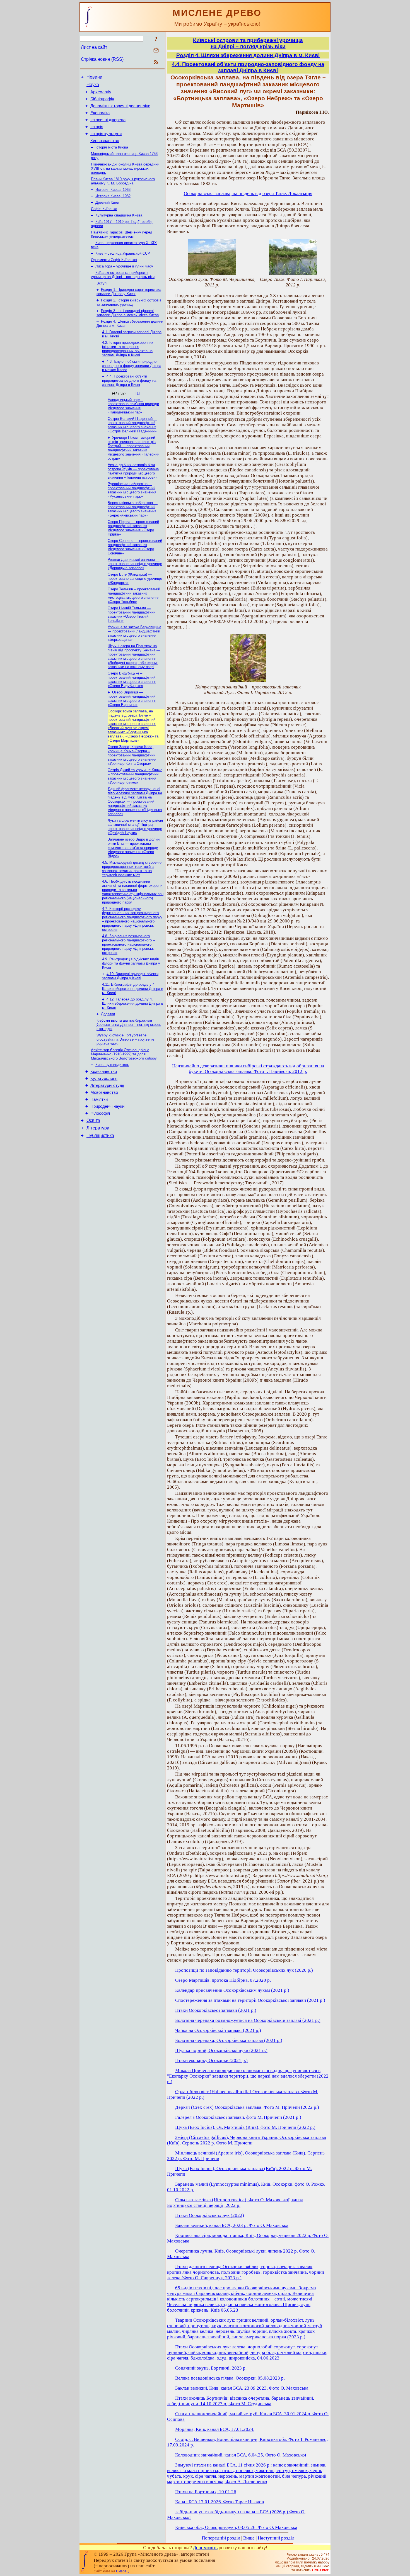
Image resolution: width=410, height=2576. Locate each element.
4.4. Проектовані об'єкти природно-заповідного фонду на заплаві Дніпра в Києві (129, 380)
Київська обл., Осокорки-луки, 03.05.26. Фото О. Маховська (236, 2527)
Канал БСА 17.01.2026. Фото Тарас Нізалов (220, 2502)
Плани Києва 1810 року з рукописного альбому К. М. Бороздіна (123, 181)
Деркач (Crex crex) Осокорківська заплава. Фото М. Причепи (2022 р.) (247, 2107)
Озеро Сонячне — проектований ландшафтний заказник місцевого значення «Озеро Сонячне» (135, 547)
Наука (93, 85)
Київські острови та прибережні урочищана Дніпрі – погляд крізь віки (248, 43)
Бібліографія (102, 99)
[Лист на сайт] (156, 51)
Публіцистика (100, 1135)
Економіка (100, 113)
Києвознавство (105, 141)
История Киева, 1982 (113, 196)
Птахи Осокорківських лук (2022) (210, 2215)
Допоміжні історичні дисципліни (120, 106)
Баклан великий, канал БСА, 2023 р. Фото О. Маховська (232, 2225)
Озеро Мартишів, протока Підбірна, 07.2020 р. (223, 1980)
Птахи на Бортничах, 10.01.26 (206, 2492)
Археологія (101, 92)
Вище (249, 2538)
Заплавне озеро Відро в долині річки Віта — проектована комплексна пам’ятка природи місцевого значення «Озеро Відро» (134, 848)
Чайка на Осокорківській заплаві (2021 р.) (218, 2030)
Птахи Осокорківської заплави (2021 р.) (216, 2010)
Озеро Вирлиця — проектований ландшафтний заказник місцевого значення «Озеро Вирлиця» (132, 698)
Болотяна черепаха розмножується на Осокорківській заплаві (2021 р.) (248, 2020)
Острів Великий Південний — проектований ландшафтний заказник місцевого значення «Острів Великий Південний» (132, 425)
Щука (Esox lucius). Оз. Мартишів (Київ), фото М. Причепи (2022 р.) (245, 2127)
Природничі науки (107, 1106)
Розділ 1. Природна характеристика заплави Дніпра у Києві (129, 292)
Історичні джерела (108, 120)
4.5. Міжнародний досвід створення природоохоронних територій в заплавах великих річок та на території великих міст (132, 869)
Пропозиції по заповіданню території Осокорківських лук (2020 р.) (244, 1970)
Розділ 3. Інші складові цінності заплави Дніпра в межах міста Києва (128, 313)
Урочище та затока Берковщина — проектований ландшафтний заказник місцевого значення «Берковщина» (134, 633)
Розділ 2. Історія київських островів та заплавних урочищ (129, 302)
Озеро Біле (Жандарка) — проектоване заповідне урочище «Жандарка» (135, 579)
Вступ (102, 283)
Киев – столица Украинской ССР (123, 253)
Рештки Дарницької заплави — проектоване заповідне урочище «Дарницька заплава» (135, 564)
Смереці (123, 2571)
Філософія (100, 1113)
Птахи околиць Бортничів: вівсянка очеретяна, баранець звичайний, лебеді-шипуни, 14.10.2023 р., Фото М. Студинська (241, 2401)
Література (98, 1128)
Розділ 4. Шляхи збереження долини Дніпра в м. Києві (248, 55)
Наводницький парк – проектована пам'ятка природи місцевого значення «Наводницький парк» (133, 406)
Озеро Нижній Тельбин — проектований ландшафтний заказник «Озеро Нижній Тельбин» (132, 614)
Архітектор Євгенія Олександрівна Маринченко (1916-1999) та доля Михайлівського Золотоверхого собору (124, 1054)
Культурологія (104, 1078)
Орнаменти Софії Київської (114, 260)
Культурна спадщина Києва (119, 215)
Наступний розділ (276, 2538)
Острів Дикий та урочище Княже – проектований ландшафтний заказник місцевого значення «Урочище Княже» (135, 776)
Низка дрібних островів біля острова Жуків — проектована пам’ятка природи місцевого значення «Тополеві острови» (133, 471)
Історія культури (106, 134)
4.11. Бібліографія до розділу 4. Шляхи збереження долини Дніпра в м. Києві (133, 989)
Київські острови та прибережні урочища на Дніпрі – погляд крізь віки (123, 275)
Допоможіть (205, 2548)
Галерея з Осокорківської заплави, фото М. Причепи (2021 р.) (238, 2117)
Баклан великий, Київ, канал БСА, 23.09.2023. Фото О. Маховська (242, 2388)
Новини (94, 77)
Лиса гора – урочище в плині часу (124, 266)
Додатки (108, 1014)
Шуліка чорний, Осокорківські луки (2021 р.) (221, 2050)
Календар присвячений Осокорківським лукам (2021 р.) (232, 1990)
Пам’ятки (99, 1099)
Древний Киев (107, 202)
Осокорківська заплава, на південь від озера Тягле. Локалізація (248, 193)
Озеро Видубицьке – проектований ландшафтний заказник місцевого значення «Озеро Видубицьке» (132, 680)
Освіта (93, 1120)
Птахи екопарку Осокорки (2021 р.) (211, 2060)
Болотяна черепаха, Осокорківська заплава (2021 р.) (229, 2040)
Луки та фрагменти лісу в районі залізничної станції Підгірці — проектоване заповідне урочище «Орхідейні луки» (135, 827)
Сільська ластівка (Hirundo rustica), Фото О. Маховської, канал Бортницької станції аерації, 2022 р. (235, 2203)
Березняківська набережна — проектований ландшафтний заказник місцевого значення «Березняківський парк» (133, 509)
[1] (138, 393)
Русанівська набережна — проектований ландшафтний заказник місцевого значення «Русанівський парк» (132, 490)
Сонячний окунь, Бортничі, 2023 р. (211, 2368)
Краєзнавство (104, 1072)
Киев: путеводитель (112, 1065)
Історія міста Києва (112, 147)
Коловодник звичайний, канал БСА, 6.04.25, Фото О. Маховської (241, 2455)
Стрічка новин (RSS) (102, 59)
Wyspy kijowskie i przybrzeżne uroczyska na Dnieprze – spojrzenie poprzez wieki (125, 1039)
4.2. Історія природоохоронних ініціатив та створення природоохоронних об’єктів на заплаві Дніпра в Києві (128, 349)
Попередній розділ (221, 2538)
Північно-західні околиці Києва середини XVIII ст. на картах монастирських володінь (125, 168)
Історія (97, 127)
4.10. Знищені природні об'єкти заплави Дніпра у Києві (130, 976)
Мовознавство (104, 1092)
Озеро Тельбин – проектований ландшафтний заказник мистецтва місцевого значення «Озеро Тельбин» (134, 595)
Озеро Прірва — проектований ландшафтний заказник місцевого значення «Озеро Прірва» (133, 528)
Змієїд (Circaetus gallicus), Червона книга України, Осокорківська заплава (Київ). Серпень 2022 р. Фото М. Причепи (247, 2140)
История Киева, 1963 (113, 190)
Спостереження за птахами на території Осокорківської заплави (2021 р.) (250, 2000)
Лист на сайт (94, 47)
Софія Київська (104, 209)
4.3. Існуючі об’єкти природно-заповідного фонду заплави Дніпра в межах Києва (132, 366)
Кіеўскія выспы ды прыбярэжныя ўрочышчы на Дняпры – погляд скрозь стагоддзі (129, 1025)
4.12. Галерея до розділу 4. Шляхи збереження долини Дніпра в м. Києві (133, 1003)
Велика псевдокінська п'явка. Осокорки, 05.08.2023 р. (230, 2378)
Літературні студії (107, 1085)
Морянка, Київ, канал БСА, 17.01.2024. (215, 2429)
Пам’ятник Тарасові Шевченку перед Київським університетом (122, 234)
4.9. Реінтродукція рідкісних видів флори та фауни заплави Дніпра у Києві (131, 963)
